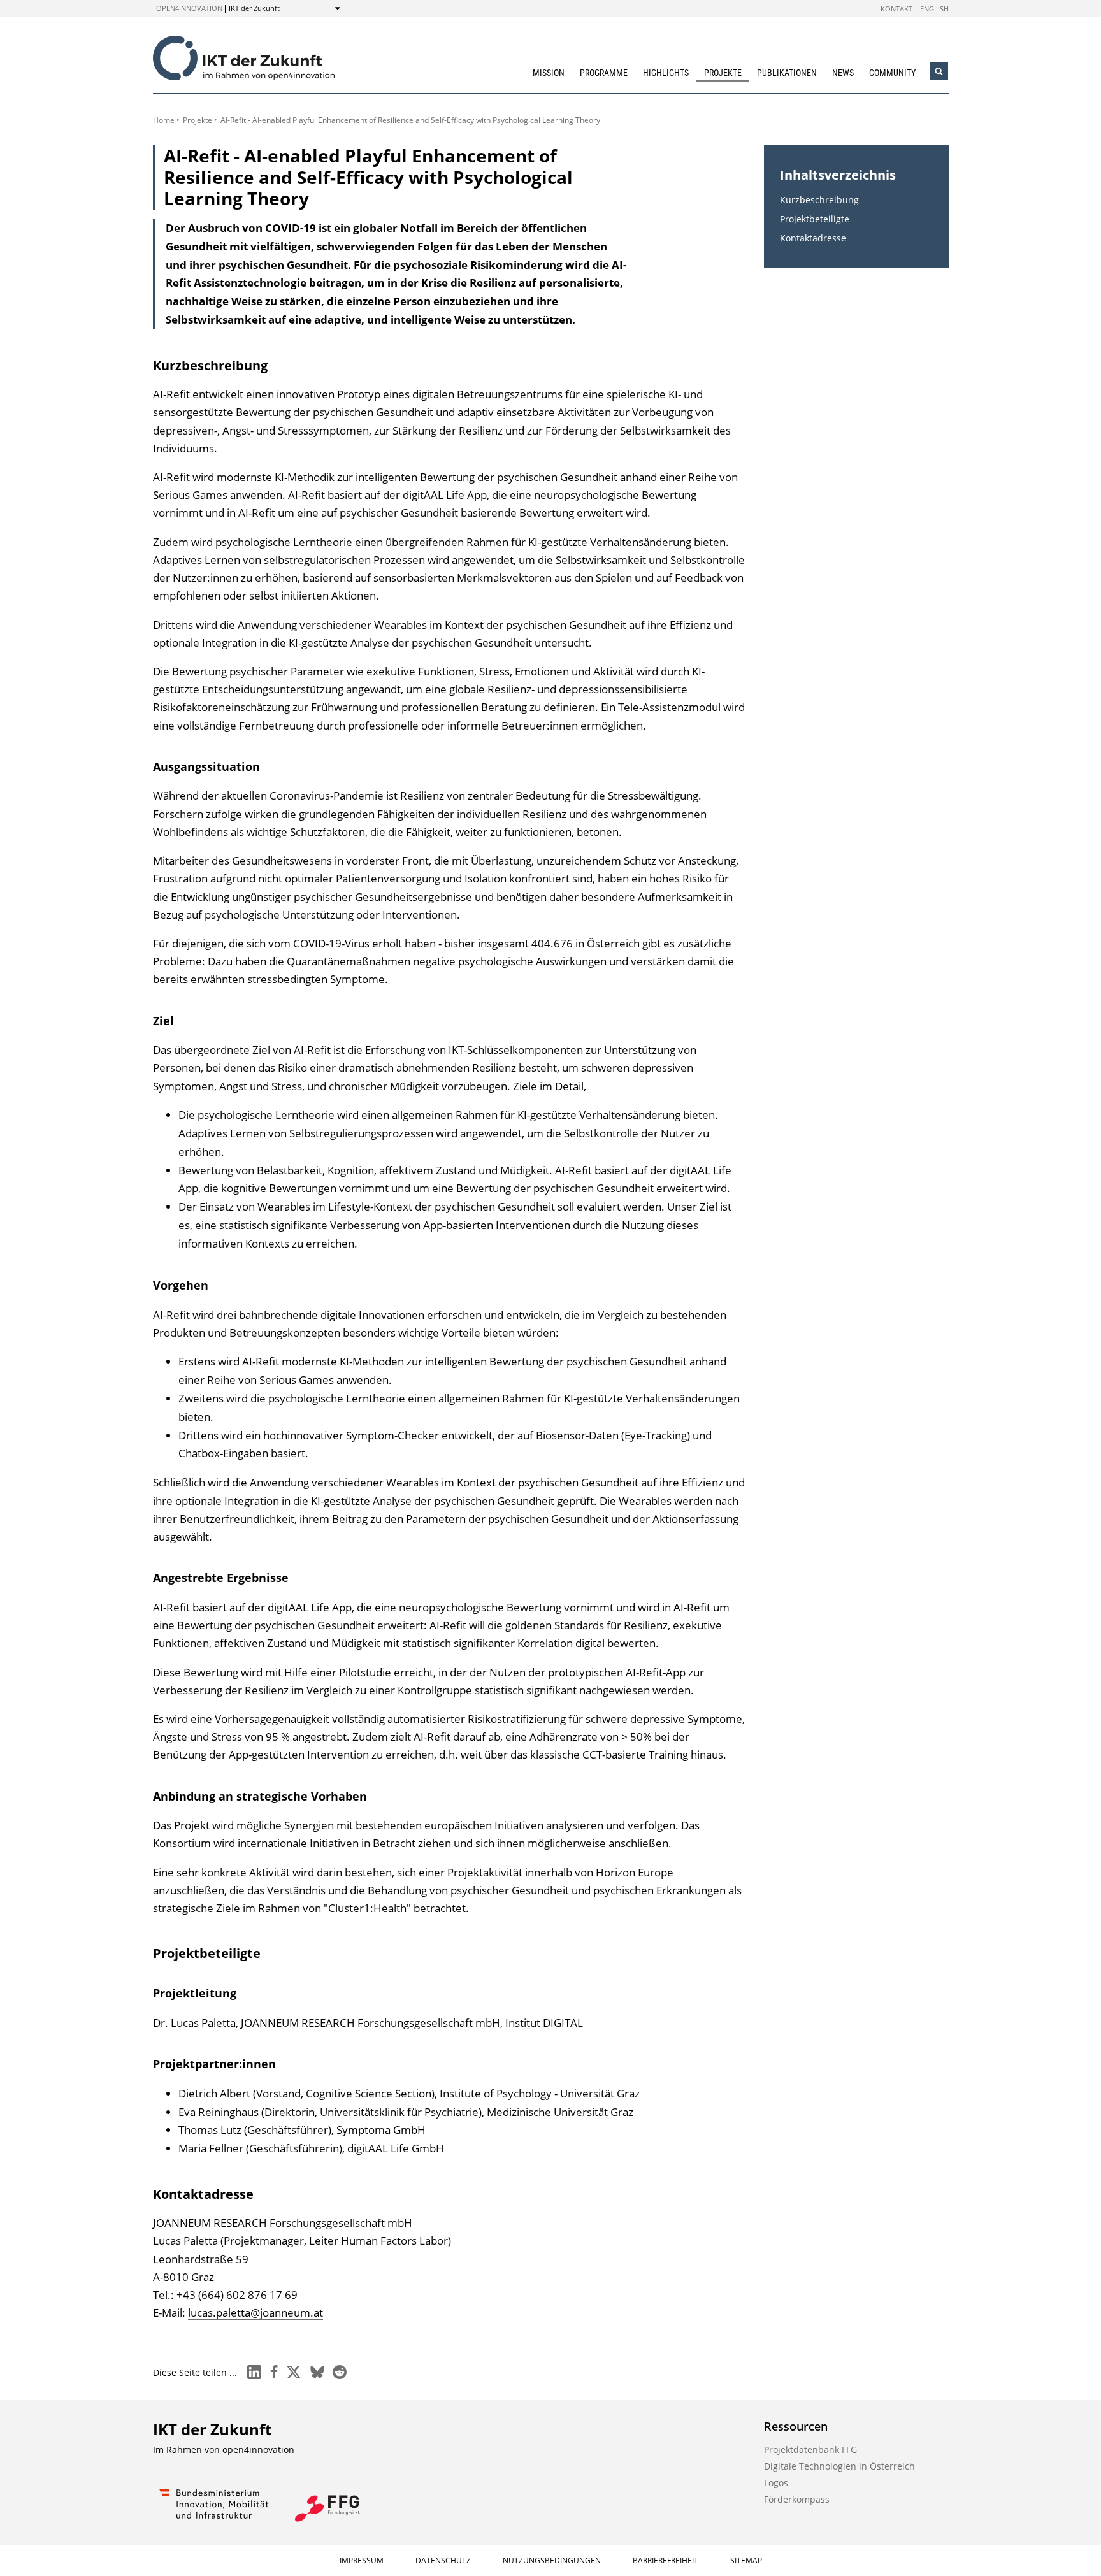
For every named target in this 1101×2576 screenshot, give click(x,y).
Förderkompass (797, 2499)
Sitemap (746, 2560)
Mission (549, 73)
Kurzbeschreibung (819, 200)
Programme (604, 73)
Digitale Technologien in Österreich (839, 2466)
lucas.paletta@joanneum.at (255, 2313)
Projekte (723, 73)
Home (164, 120)
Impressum (362, 2560)
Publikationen (787, 73)
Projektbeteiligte (815, 219)
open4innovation (189, 8)
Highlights (666, 73)
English (934, 9)
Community (892, 73)
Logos (776, 2483)
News (843, 73)
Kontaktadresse (813, 238)
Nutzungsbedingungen (552, 2560)
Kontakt (896, 9)
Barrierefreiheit (666, 2560)
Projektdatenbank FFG (810, 2450)
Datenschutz (443, 2560)
